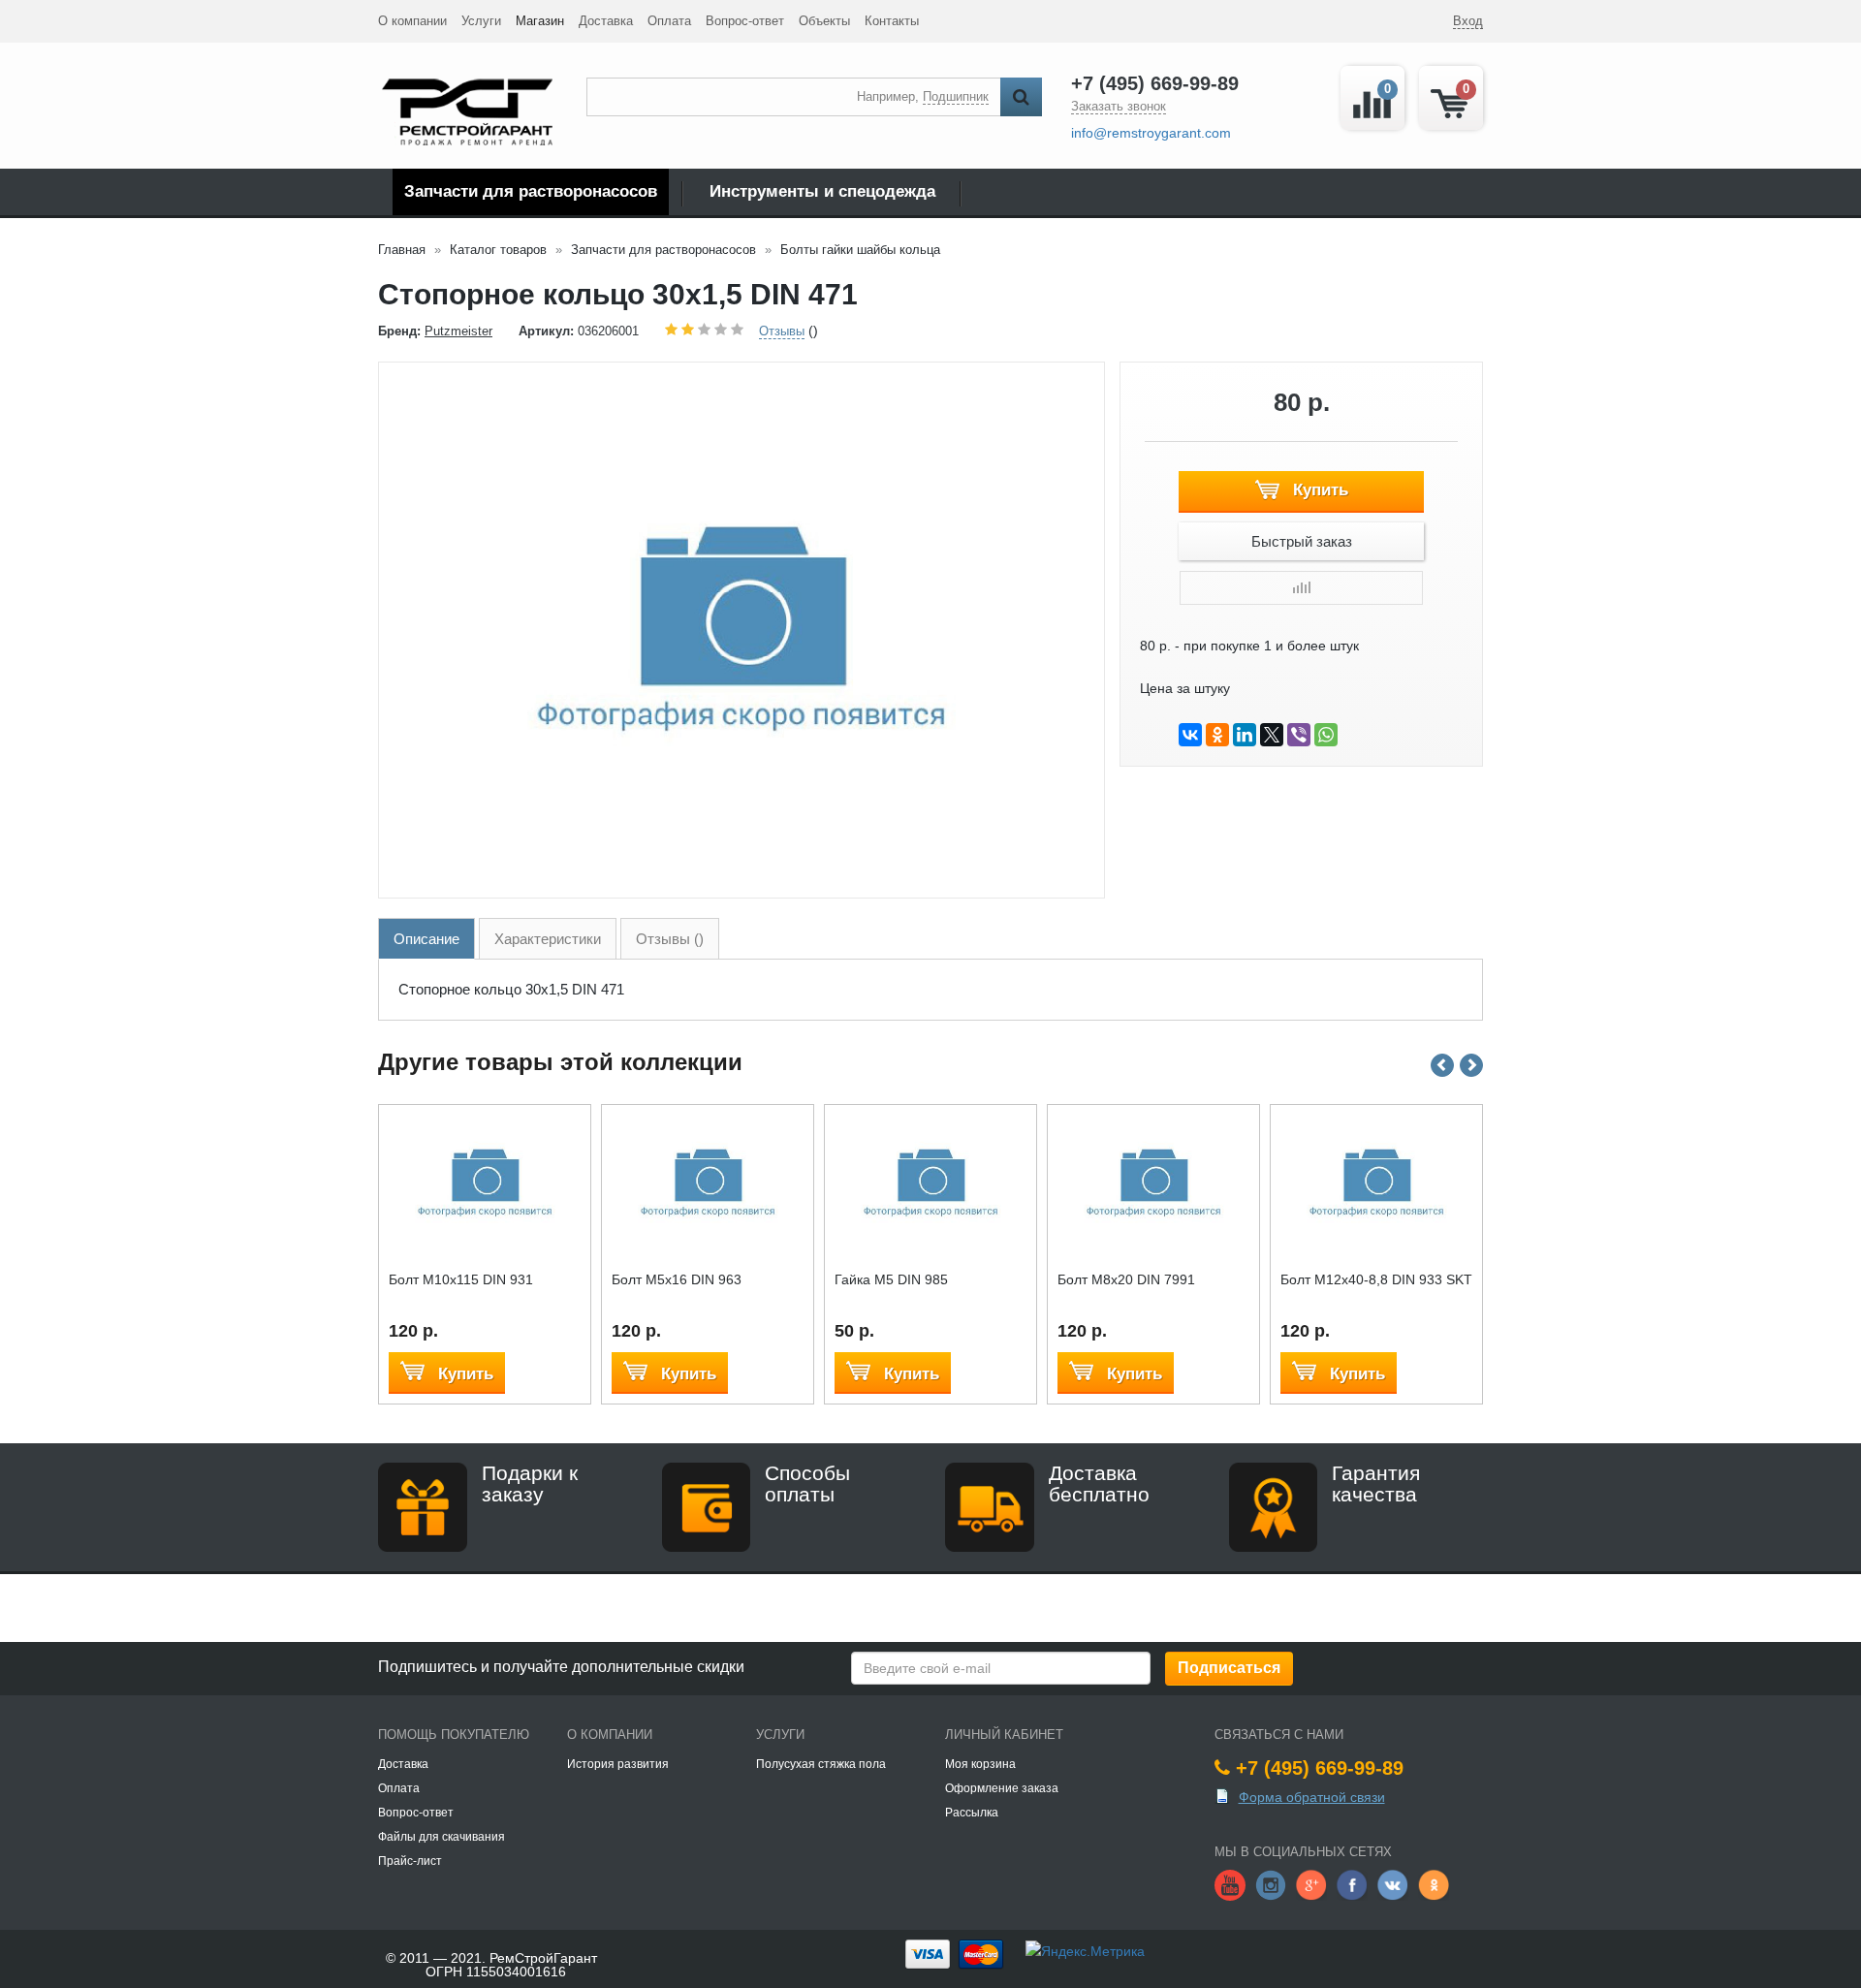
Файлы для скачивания (442, 1837)
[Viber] (1299, 735)
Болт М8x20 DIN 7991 (1126, 1279)
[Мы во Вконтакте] (1393, 1883)
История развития (618, 1764)
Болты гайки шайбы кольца (860, 250)
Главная (402, 250)
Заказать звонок (1119, 106)
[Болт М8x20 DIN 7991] (1154, 1183)
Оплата (669, 21)
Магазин (540, 21)
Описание (426, 939)
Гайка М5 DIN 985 (891, 1279)
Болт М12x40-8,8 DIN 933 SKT (1376, 1279)
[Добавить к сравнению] (1301, 588)
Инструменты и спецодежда (822, 191)
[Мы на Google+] (1311, 1883)
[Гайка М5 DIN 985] (931, 1183)
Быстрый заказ (1302, 541)
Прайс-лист (410, 1861)
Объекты (824, 21)
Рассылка (972, 1813)
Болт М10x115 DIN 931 (461, 1279)
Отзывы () (670, 939)
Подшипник (956, 96)
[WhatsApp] (1326, 735)
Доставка (606, 21)
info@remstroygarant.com (1151, 133)
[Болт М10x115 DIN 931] (485, 1183)
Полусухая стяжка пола (821, 1764)
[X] (1272, 735)
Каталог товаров (498, 250)
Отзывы (782, 331)
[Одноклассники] (1217, 735)
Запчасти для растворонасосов (531, 191)
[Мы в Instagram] (1271, 1883)
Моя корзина (980, 1764)
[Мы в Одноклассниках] (1434, 1883)
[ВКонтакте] (1190, 735)
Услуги (481, 21)
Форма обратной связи (1312, 1797)
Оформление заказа (1002, 1788)
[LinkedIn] (1245, 735)
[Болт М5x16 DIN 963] (708, 1183)
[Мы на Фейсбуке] (1352, 1883)
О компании (412, 21)
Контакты (892, 21)
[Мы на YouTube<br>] (1230, 1883)
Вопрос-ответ (745, 21)
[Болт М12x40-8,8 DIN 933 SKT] (1377, 1183)
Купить (1318, 490)
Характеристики (548, 939)
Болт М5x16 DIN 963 (677, 1279)
